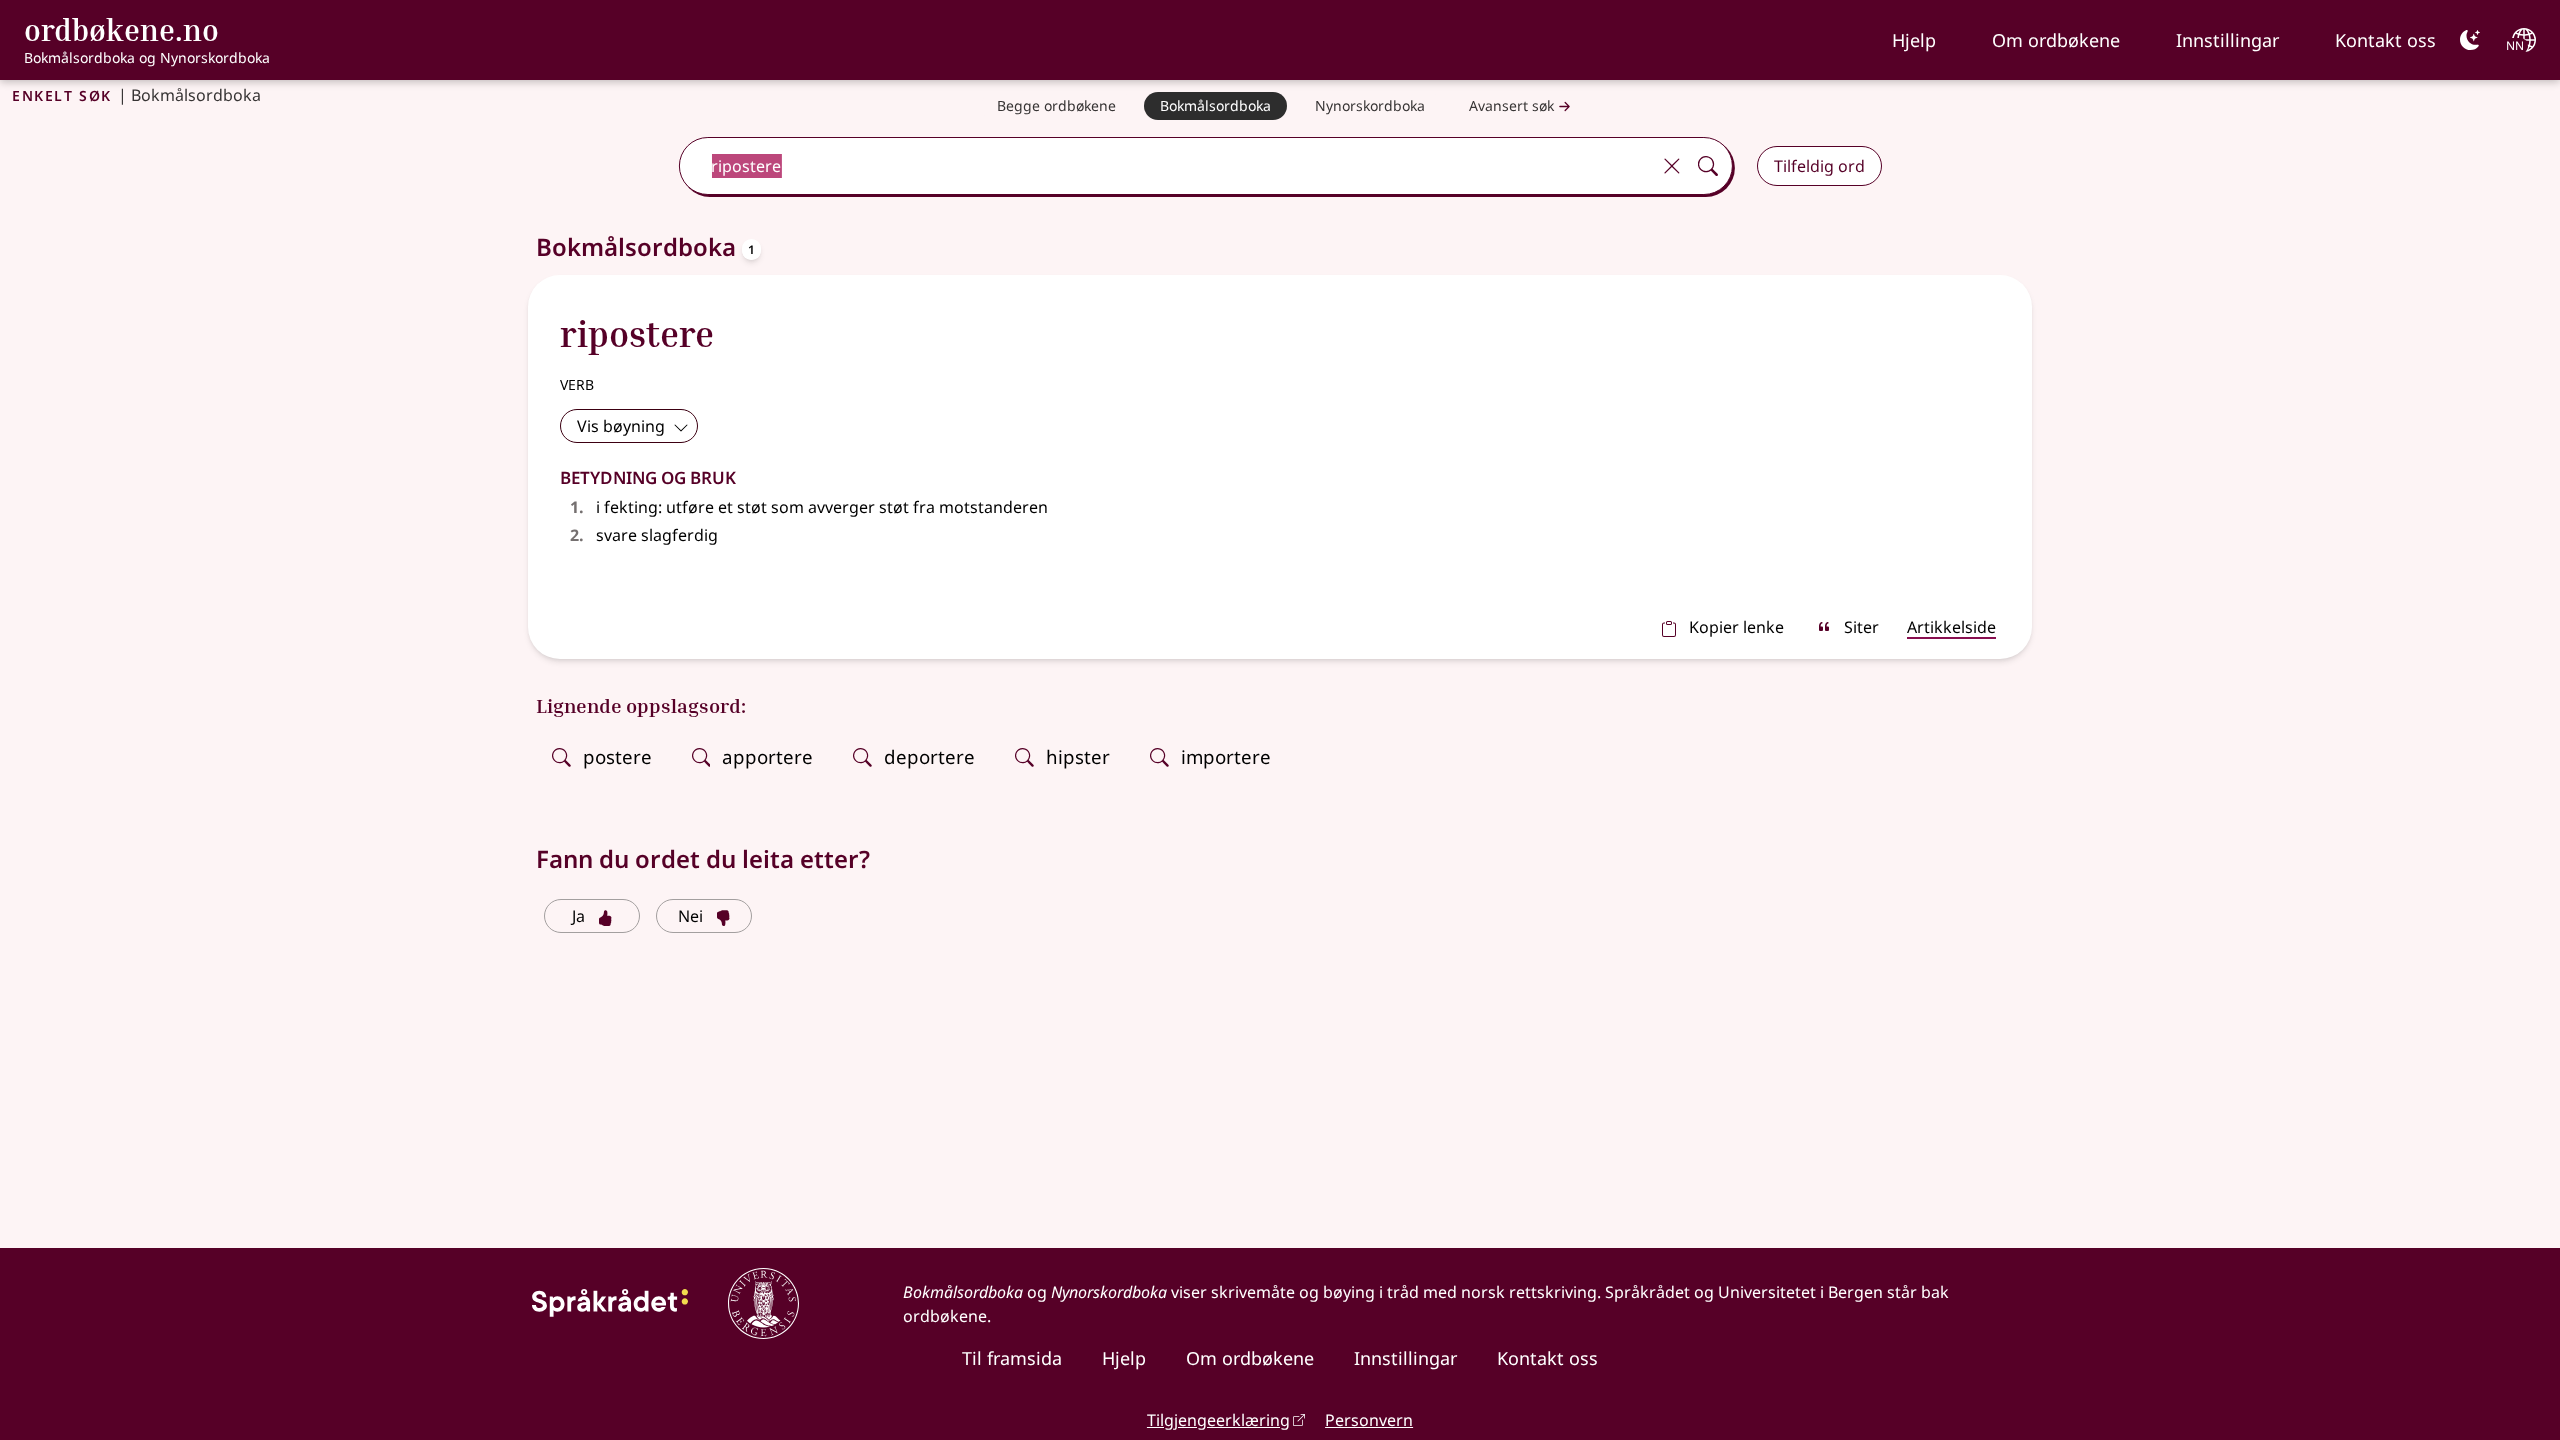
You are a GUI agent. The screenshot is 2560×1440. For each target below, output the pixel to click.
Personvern (1369, 1420)
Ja (578, 916)
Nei (690, 916)
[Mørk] (2470, 40)
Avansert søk (1511, 105)
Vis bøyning (621, 426)
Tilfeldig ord (1819, 166)
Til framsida (1012, 1358)
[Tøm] (1672, 166)
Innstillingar (2227, 40)
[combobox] (1166, 166)
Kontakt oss (2385, 40)
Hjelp (1914, 40)
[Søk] (1708, 166)
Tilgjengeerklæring (1218, 1420)
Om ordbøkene (2056, 40)
